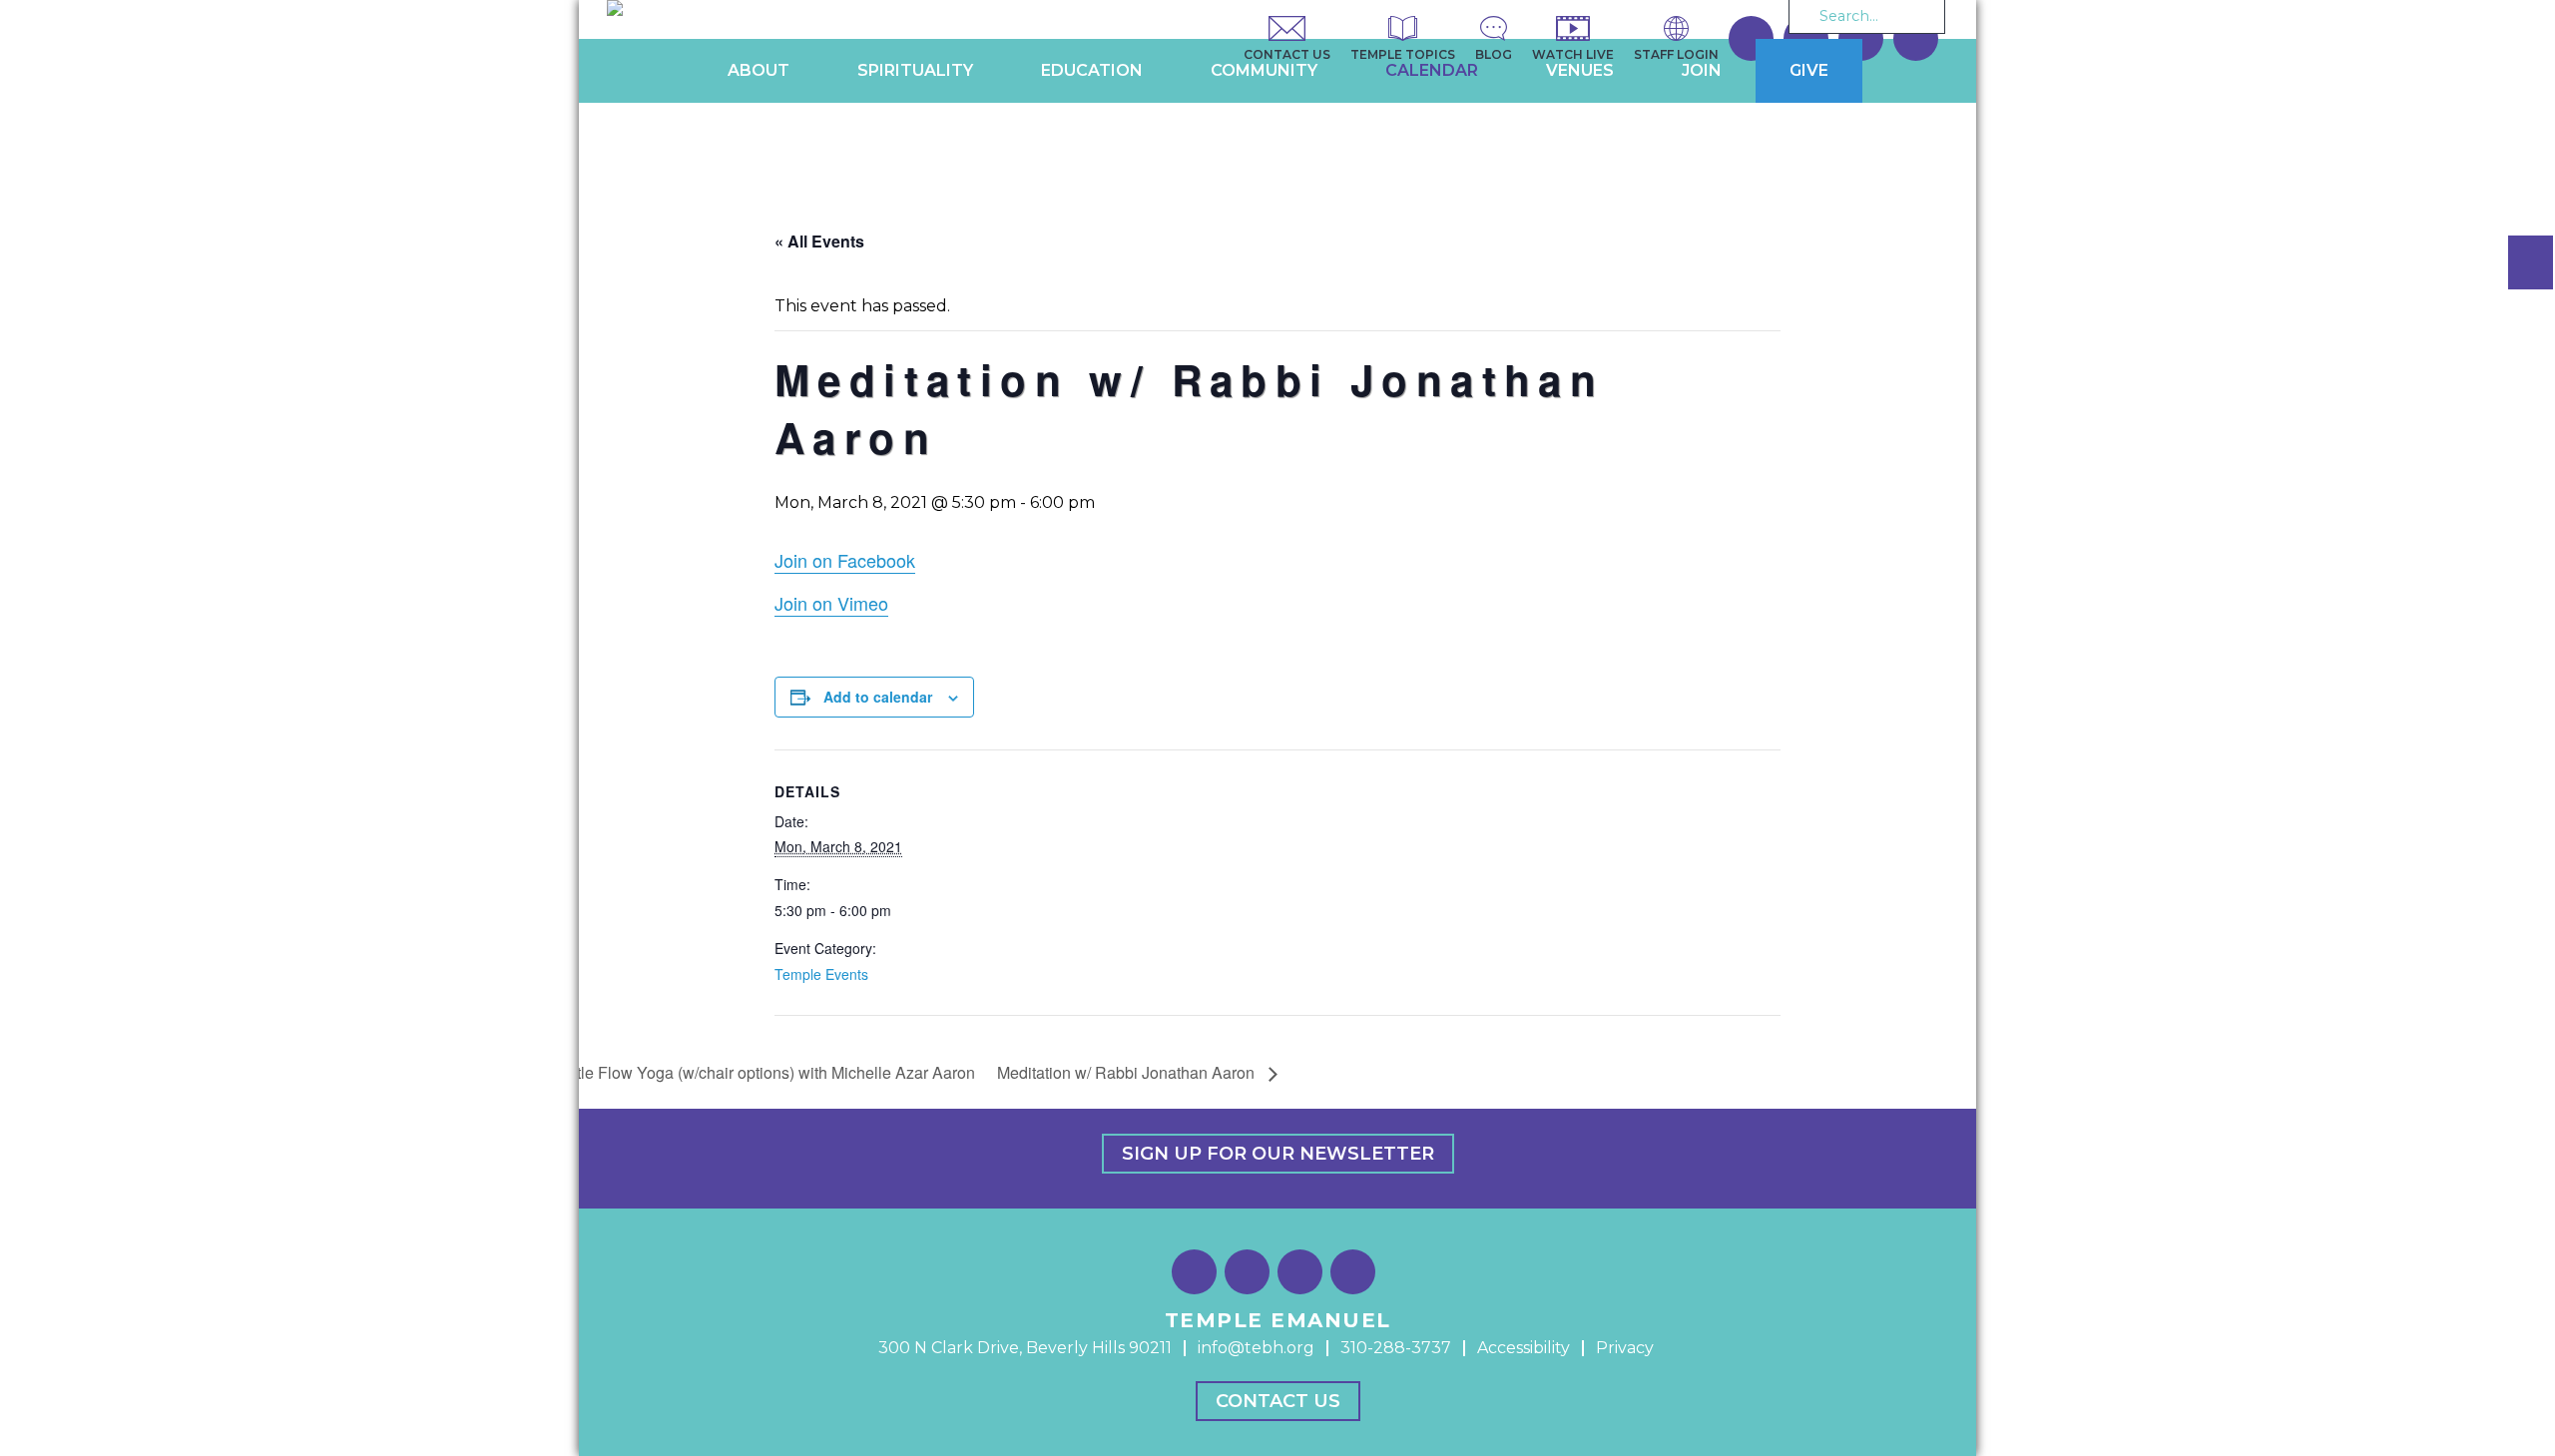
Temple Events (821, 974)
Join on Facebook (845, 560)
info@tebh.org (1256, 1348)
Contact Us (1278, 1401)
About (759, 70)
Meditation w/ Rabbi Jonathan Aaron (1128, 1072)
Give (1809, 70)
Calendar (1432, 70)
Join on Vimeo (831, 603)
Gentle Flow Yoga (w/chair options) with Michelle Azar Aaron (759, 1072)
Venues (1580, 70)
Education (1092, 70)
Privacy (1625, 1348)
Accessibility (1524, 1348)
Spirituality (915, 70)
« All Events (819, 241)
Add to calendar (878, 697)
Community (1264, 70)
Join (1702, 70)
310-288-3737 (1396, 1348)
